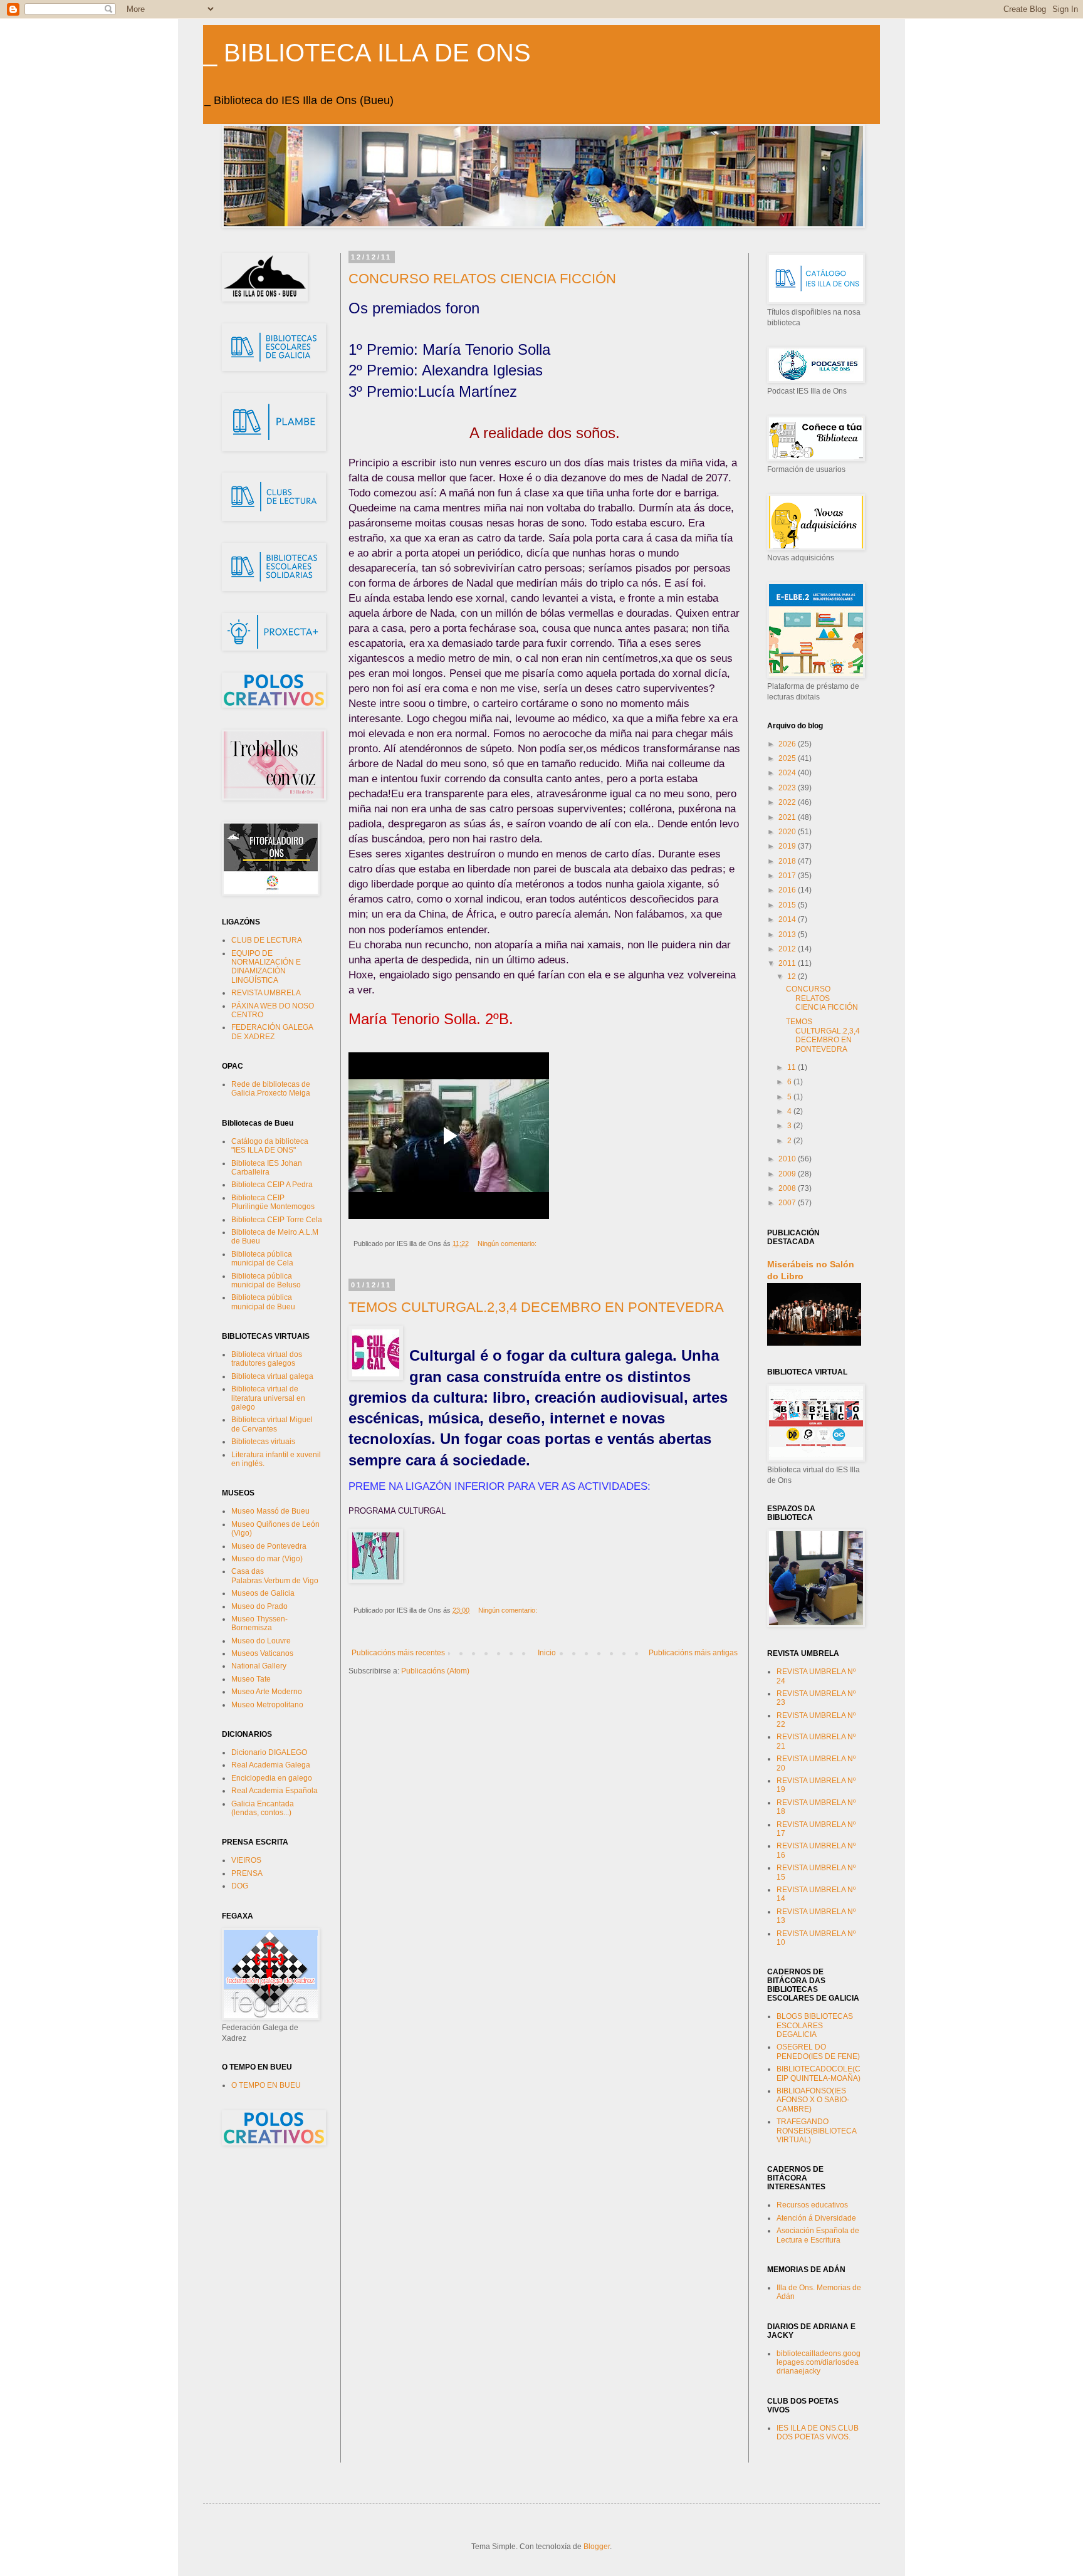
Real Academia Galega (271, 1765)
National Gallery (259, 1666)
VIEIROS (246, 1860)
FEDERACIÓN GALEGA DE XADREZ (272, 1032)
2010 (788, 1159)
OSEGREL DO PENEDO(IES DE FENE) (818, 2051)
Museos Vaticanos (262, 1653)
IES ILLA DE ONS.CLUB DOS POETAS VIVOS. (818, 2432)
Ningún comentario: (508, 1243)
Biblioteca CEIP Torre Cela (277, 1220)
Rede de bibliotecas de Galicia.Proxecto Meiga (271, 1089)
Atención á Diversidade (816, 2218)
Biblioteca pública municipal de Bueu (263, 1302)
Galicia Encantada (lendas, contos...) (263, 1808)
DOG (240, 1886)
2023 (788, 788)
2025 (788, 758)
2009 (788, 1174)
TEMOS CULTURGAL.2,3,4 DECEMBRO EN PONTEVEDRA (536, 1307)
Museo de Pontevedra (269, 1546)
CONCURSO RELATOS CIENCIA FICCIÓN (482, 279)
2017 (788, 876)
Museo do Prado (259, 1606)
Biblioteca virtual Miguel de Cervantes (272, 1424)
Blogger (597, 2547)
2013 (788, 935)
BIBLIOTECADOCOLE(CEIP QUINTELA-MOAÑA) (819, 2073)
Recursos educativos (812, 2205)
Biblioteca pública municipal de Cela (262, 1259)
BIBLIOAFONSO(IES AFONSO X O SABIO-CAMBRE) (813, 2100)
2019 (788, 846)
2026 (788, 744)
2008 (788, 1188)
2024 (788, 773)
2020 (788, 832)
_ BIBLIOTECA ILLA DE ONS (367, 53)
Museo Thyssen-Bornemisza (259, 1623)
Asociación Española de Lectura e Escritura (818, 2235)
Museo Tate (251, 1679)
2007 (788, 1203)
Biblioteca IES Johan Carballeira (267, 1168)
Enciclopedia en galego (272, 1778)
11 (793, 1067)
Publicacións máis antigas (693, 1653)
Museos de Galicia (263, 1593)
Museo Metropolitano (267, 1705)
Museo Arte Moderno (267, 1692)
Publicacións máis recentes (398, 1653)
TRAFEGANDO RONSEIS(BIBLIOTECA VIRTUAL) (816, 2131)
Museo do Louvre (261, 1641)
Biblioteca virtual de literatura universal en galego (268, 1398)
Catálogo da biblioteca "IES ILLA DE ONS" (270, 1146)
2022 (788, 802)
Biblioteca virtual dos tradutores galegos (267, 1359)
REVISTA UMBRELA (266, 993)
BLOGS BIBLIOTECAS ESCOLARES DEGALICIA (815, 2025)
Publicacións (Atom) (435, 1671)
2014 (788, 919)
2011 (788, 963)
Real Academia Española (275, 1791)
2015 (788, 905)
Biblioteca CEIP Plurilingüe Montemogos (273, 1202)
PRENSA (247, 1873)
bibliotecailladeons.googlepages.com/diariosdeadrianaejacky (819, 2363)
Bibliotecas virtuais (263, 1442)
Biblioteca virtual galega (272, 1376)
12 (793, 976)
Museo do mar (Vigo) (267, 1559)
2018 (788, 861)
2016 (788, 890)
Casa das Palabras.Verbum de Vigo (275, 1576)
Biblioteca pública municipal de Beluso (266, 1280)
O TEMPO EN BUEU (266, 2085)
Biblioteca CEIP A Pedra (272, 1185)
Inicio (547, 1653)
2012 (788, 949)
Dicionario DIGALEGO (269, 1752)
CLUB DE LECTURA (267, 940)
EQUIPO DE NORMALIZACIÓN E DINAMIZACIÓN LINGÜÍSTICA (266, 967)
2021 (788, 817)
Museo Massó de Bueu (270, 1511)
